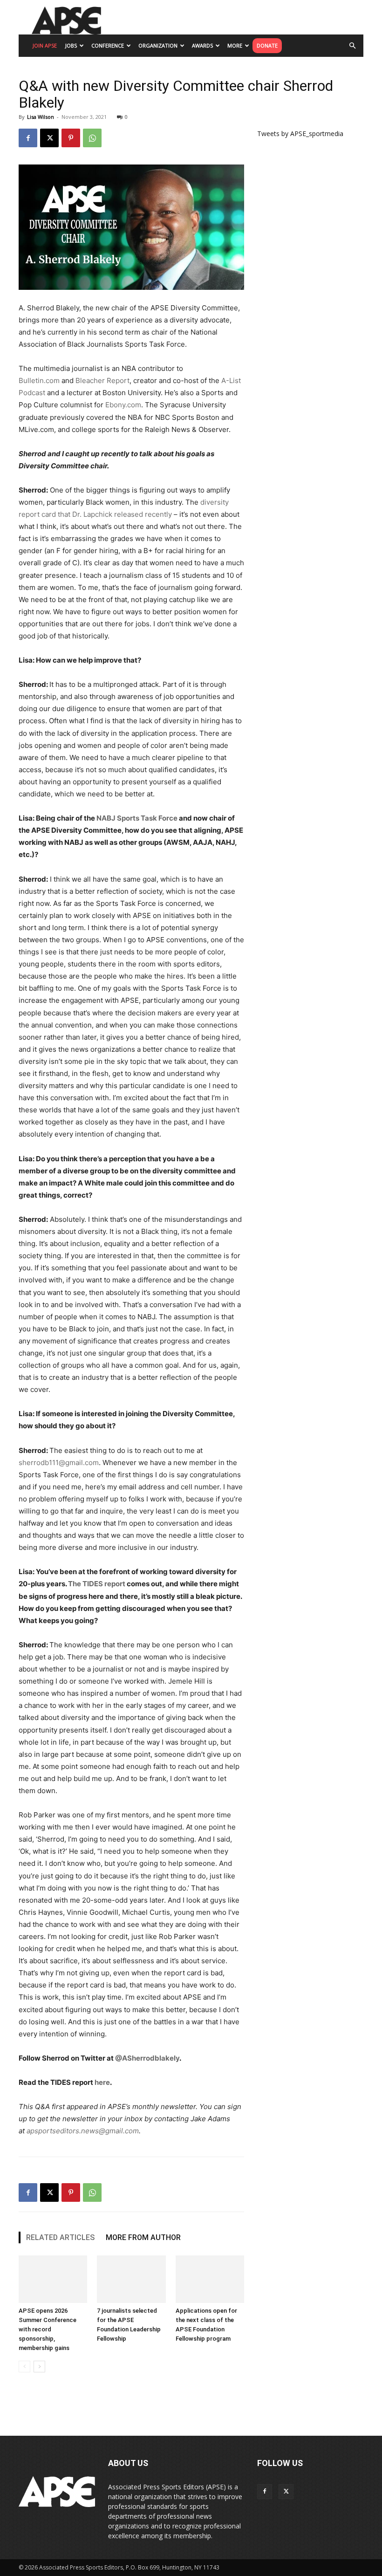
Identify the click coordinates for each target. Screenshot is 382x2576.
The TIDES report (97, 1584)
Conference (108, 45)
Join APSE (45, 45)
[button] (352, 46)
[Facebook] (28, 138)
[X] (49, 138)
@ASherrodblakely (147, 2058)
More (235, 45)
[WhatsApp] (92, 138)
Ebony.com (123, 405)
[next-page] (39, 2367)
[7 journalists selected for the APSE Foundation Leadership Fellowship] (131, 2279)
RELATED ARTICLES (60, 2237)
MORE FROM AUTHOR (143, 2237)
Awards (202, 45)
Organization (158, 45)
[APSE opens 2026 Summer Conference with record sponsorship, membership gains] (53, 2279)
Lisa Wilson (41, 117)
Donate (267, 45)
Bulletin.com (39, 380)
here (102, 2082)
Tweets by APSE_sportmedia (300, 134)
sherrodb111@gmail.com (59, 1463)
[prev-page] (24, 2367)
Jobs (71, 45)
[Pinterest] (71, 138)
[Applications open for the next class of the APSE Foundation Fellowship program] (210, 2279)
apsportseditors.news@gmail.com (83, 2131)
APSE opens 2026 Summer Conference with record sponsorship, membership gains (48, 2329)
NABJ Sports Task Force (137, 818)
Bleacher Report (102, 380)
